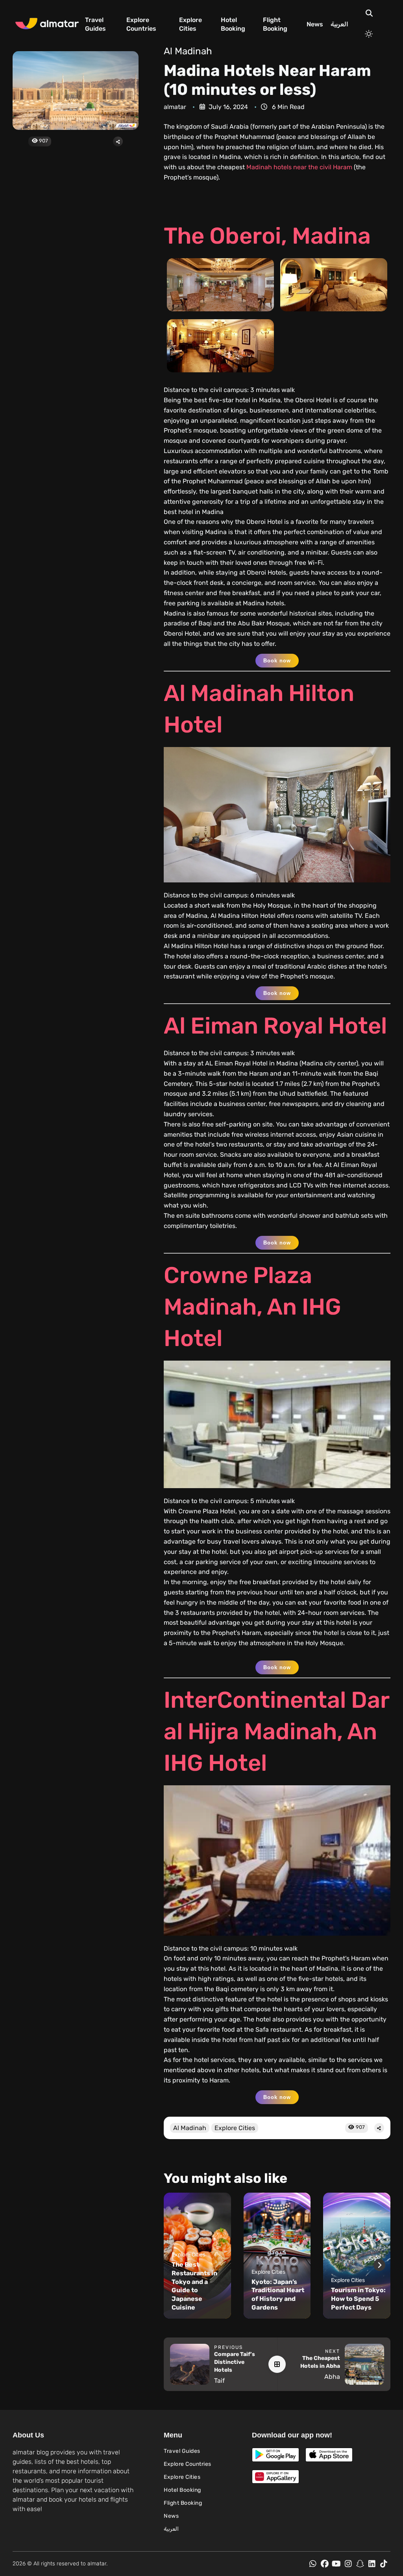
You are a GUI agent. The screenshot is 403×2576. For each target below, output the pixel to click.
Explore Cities (190, 24)
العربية (339, 24)
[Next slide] (379, 2265)
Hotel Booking (233, 24)
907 (43, 141)
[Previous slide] (175, 2265)
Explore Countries (141, 24)
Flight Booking (275, 24)
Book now (277, 661)
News (315, 24)
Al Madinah (188, 51)
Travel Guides (95, 24)
